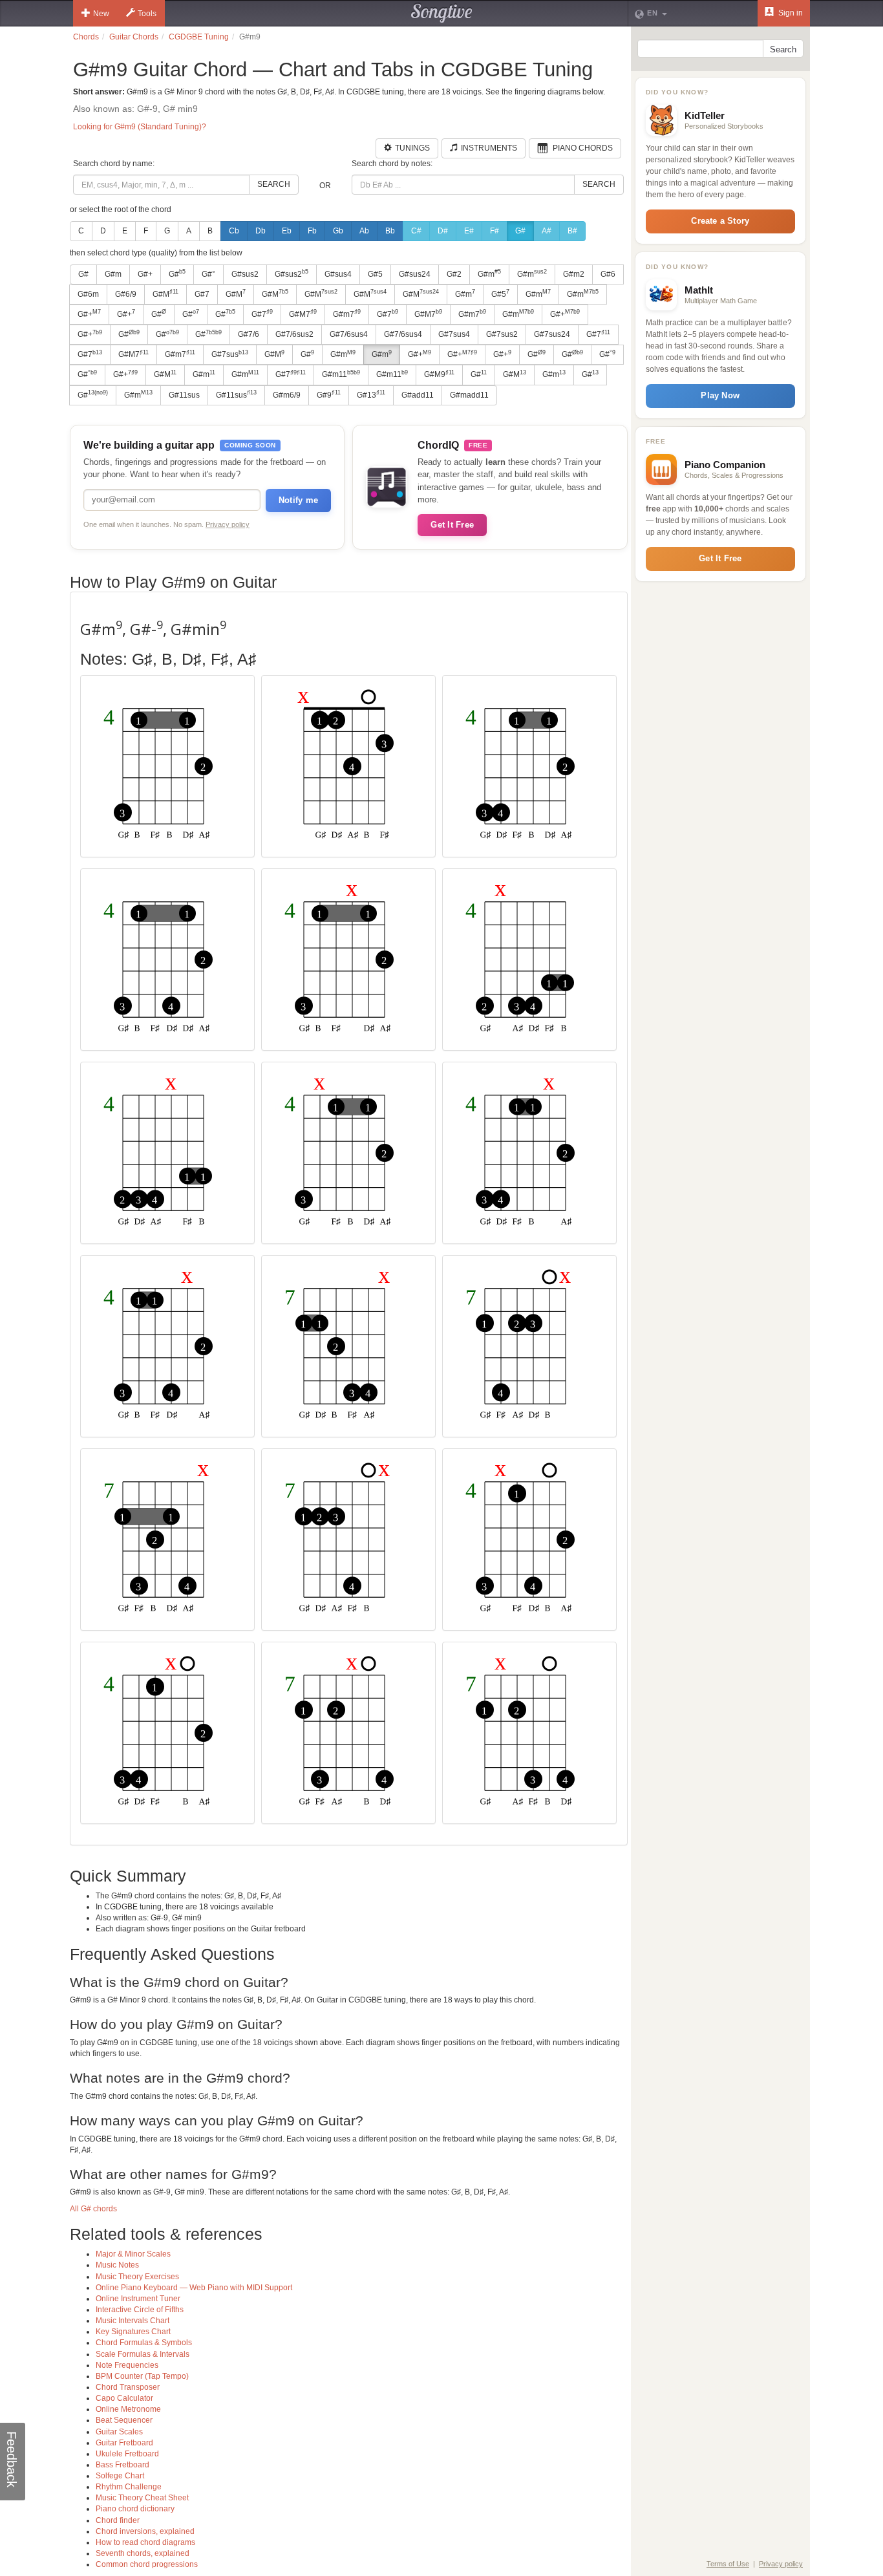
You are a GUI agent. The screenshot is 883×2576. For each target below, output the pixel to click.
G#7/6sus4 (349, 334)
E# (469, 231)
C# (416, 231)
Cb (234, 231)
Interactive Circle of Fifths (140, 2310)
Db (261, 231)
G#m (113, 274)
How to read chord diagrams (145, 2542)
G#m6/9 (287, 395)
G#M (165, 294)
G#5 (375, 274)
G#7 (202, 294)
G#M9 (439, 374)
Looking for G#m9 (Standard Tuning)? (140, 127)
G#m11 (341, 374)
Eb (287, 231)
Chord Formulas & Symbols (144, 2343)
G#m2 (574, 274)
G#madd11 (469, 395)
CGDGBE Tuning (199, 37)
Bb (390, 231)
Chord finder (118, 2520)
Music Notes (117, 2265)
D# (443, 231)
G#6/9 (126, 294)
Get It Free (452, 525)
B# (572, 231)
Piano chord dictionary (135, 2509)
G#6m (88, 294)
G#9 (329, 394)
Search (274, 184)
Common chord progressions (147, 2564)
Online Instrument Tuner (138, 2299)
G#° (208, 274)
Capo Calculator (124, 2398)
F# (495, 231)
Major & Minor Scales (133, 2254)
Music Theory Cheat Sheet (142, 2498)
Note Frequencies (127, 2365)
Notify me (298, 500)
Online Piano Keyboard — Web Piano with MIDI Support (194, 2288)
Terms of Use (728, 2564)
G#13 (371, 394)
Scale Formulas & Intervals (143, 2354)
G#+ (145, 274)
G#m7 (347, 314)
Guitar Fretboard (124, 2443)
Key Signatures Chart (133, 2332)
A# (547, 231)
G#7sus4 (454, 334)
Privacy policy (228, 524)
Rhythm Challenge (129, 2487)
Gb (338, 231)
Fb (312, 231)
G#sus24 (415, 274)
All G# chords (93, 2209)
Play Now (720, 395)
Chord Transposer (128, 2387)
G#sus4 (338, 274)
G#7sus (230, 354)
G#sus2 (245, 274)
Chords (86, 37)
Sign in (790, 13)
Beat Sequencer (124, 2420)
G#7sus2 (502, 334)
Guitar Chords (134, 37)
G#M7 (303, 314)
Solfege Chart (120, 2476)
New (101, 14)
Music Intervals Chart (133, 2321)
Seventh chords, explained (143, 2553)
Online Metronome (128, 2409)
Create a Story (720, 221)
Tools (147, 14)
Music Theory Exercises (137, 2277)
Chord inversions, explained (145, 2531)
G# (520, 231)
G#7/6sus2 (294, 334)
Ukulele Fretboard (127, 2454)
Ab (364, 231)
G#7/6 (249, 334)
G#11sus (184, 395)
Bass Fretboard (122, 2465)
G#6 (608, 274)
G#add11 (418, 395)
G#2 (454, 274)
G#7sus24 (552, 334)
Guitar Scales (119, 2432)
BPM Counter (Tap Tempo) (142, 2376)
